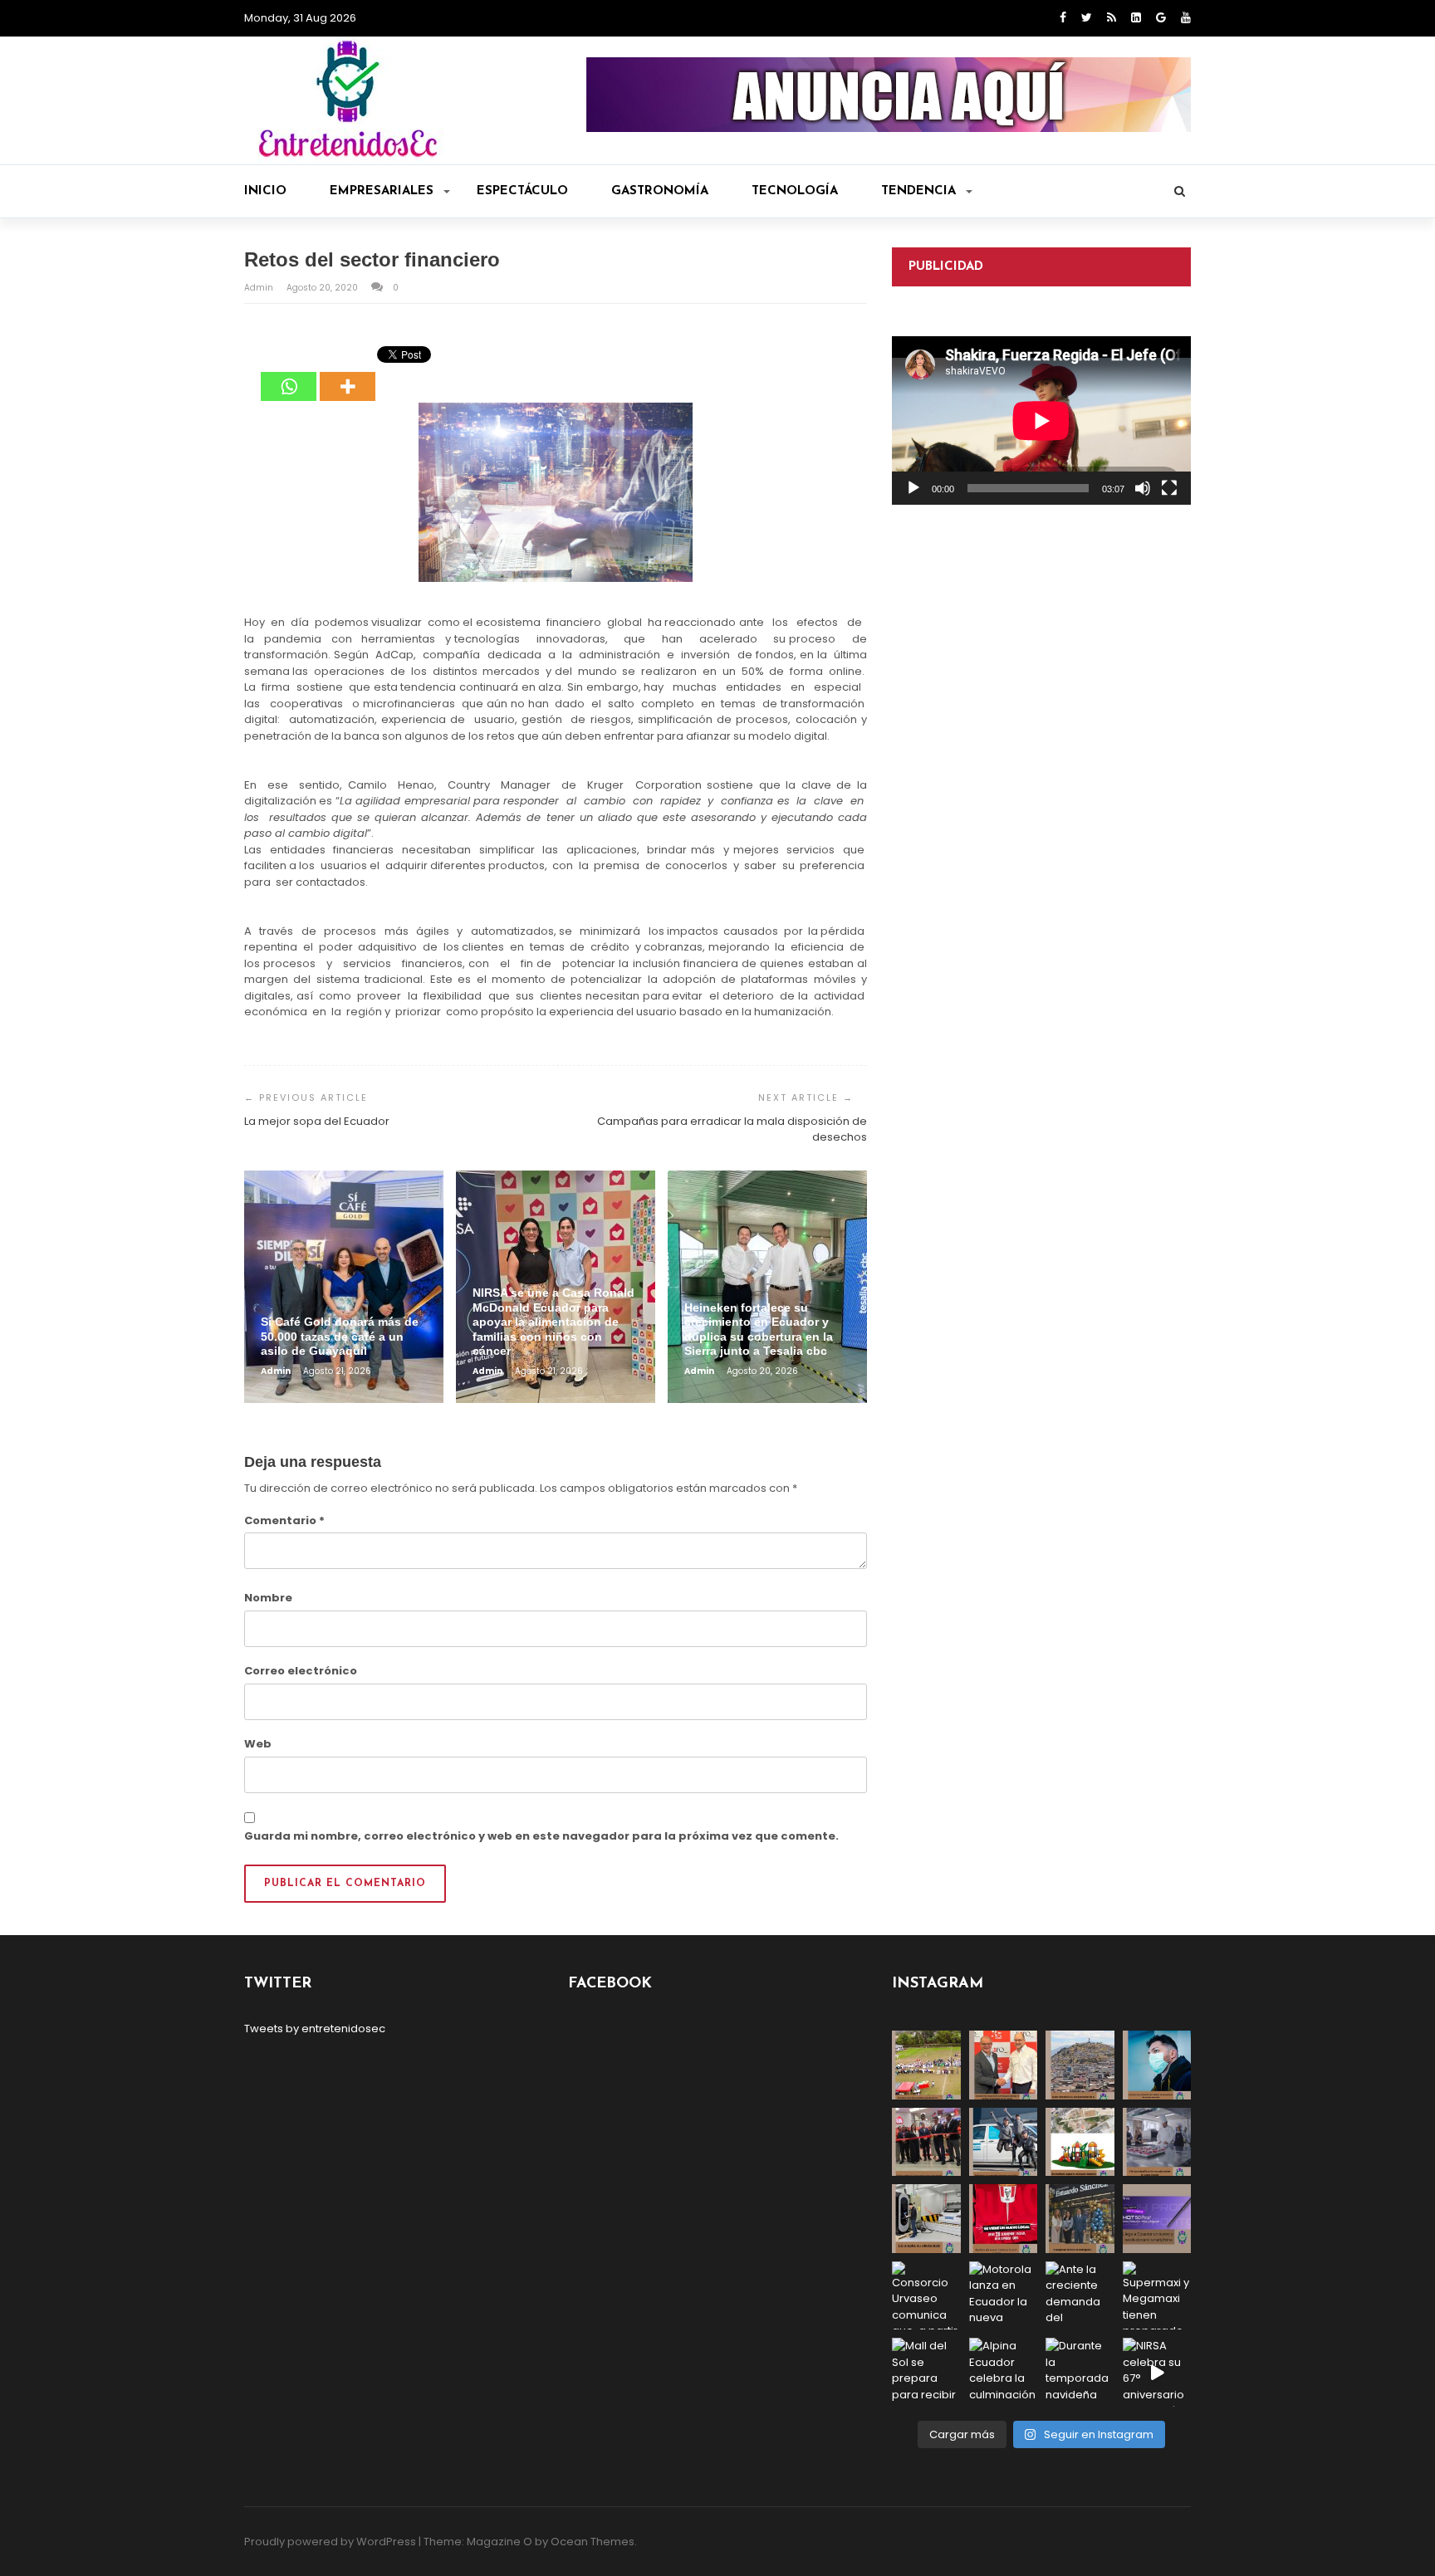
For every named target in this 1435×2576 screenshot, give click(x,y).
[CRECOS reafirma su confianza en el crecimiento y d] (926, 2142)
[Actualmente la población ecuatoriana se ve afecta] (1157, 2065)
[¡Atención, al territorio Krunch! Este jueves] (1004, 2219)
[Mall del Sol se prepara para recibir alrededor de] (926, 2372)
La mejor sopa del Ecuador (317, 1121)
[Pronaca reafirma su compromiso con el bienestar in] (926, 2065)
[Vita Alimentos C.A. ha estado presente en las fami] (1157, 2142)
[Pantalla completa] (1169, 488)
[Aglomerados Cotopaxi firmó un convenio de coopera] (1004, 2065)
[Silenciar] (1143, 488)
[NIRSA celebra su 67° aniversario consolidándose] (1157, 2372)
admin (260, 288)
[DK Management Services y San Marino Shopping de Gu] (1080, 2142)
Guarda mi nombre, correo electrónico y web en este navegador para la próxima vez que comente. (541, 1836)
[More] (348, 374)
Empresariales (382, 191)
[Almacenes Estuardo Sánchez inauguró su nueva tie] (1080, 2219)
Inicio (265, 191)
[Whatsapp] (289, 374)
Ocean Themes (593, 2542)
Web (258, 1744)
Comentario (284, 1520)
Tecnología (795, 191)
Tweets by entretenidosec (315, 2029)
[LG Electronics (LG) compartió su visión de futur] (926, 2219)
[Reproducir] (913, 488)
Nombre (268, 1598)
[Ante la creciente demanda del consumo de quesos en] (1080, 2296)
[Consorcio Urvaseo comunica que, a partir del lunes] (926, 2296)
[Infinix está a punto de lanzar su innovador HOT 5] (1157, 2219)
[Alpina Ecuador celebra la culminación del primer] (1004, 2372)
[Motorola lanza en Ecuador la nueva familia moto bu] (1004, 2296)
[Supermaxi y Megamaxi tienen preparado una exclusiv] (1157, 2296)
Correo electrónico (301, 1671)
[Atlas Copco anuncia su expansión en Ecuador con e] (1004, 2142)
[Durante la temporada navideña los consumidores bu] (1080, 2372)
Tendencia (918, 191)
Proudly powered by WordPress (330, 2542)
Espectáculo (522, 191)
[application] (1041, 420)
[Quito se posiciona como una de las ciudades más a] (1080, 2065)
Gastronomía (660, 191)
